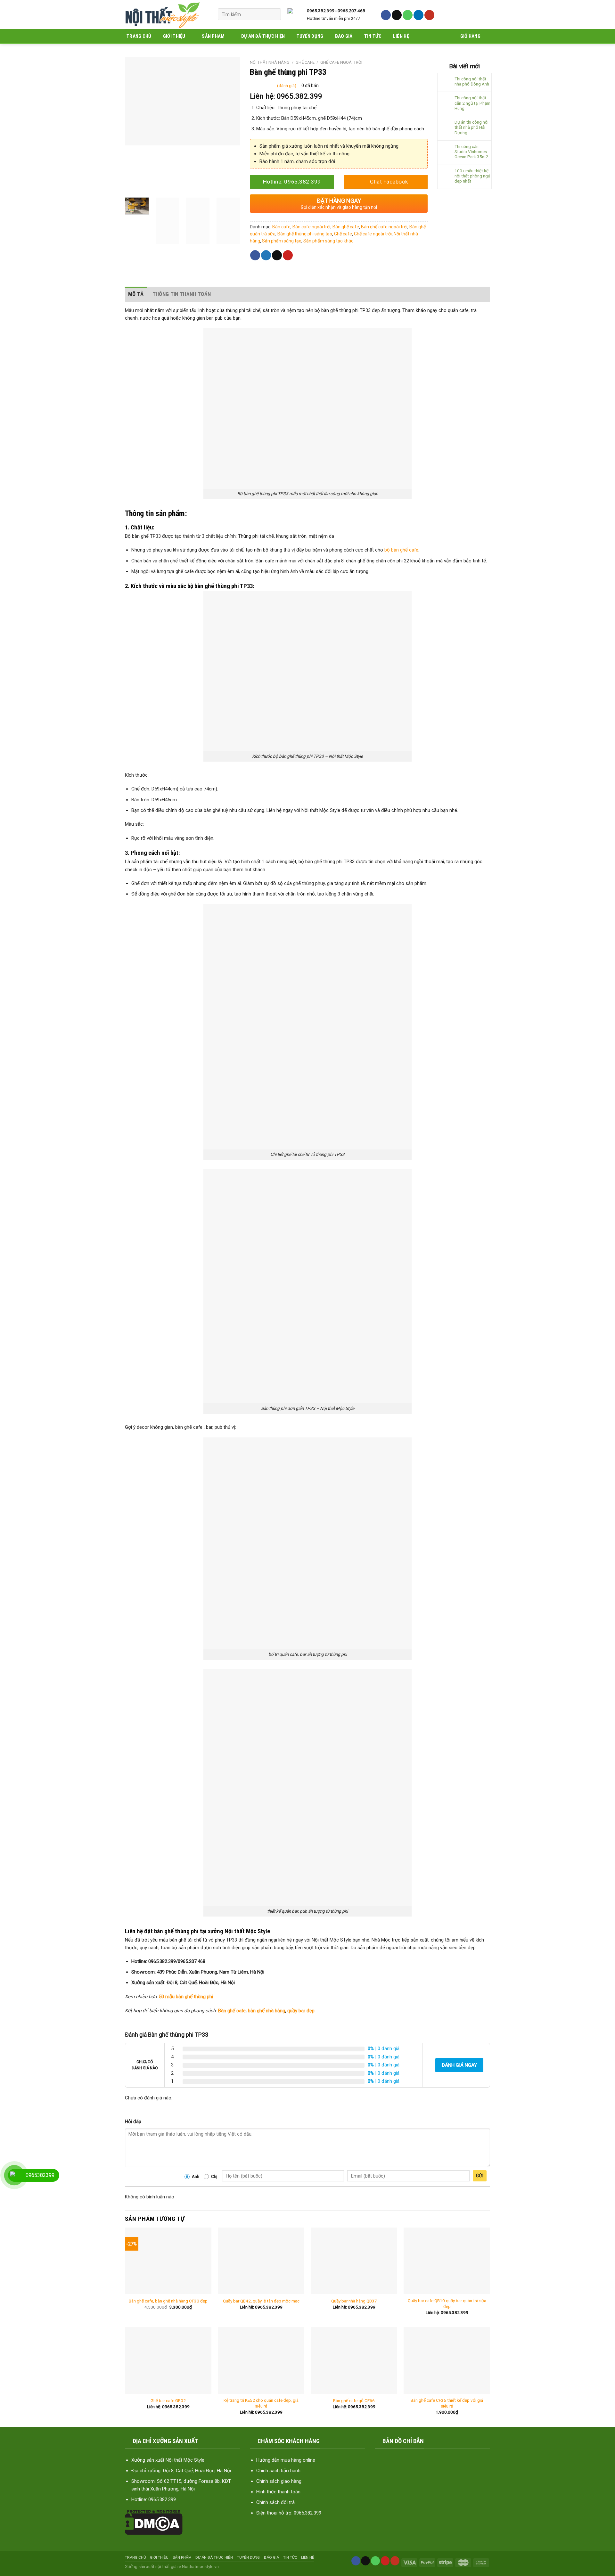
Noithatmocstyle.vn (200, 2566)
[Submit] (274, 14)
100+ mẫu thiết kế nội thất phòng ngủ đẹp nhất (472, 176)
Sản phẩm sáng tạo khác (328, 241)
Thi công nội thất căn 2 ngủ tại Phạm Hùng (472, 103)
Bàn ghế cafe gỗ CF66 (354, 2400)
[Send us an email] (397, 15)
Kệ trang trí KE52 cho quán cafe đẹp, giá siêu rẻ (261, 2403)
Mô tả (136, 294)
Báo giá (344, 36)
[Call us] (408, 15)
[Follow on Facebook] (386, 15)
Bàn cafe (281, 227)
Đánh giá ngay (459, 2065)
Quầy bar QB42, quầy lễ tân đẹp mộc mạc (261, 2301)
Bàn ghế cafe (346, 227)
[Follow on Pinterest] (385, 2561)
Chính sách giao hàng (279, 2481)
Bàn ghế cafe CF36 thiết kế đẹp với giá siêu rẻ (447, 2403)
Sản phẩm (213, 36)
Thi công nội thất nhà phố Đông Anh (472, 81)
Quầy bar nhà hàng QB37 (354, 2301)
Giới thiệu (174, 36)
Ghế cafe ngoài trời (341, 62)
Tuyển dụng (310, 36)
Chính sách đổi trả (275, 2502)
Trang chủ (139, 36)
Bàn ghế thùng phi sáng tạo (305, 234)
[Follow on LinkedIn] (418, 15)
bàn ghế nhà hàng (266, 2011)
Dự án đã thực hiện (263, 36)
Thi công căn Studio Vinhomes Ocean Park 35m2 (471, 151)
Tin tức (373, 36)
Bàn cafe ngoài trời (312, 227)
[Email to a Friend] (277, 255)
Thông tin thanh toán (182, 294)
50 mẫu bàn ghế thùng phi (186, 1997)
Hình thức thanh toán (278, 2492)
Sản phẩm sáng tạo (282, 241)
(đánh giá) (287, 86)
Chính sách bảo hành (278, 2471)
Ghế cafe (305, 62)
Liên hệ (401, 36)
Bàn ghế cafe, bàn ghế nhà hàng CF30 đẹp (168, 2301)
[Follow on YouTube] (429, 15)
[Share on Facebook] (255, 255)
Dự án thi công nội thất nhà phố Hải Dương (471, 127)
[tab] (136, 294)
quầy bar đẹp (301, 2011)
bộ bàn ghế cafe (401, 550)
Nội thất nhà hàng (270, 62)
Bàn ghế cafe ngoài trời (384, 227)
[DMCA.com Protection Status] (154, 2522)
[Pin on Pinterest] (288, 255)
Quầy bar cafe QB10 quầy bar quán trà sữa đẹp (447, 2303)
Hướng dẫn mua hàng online (286, 2460)
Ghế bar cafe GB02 (168, 2400)
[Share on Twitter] (266, 255)
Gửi (480, 2176)
